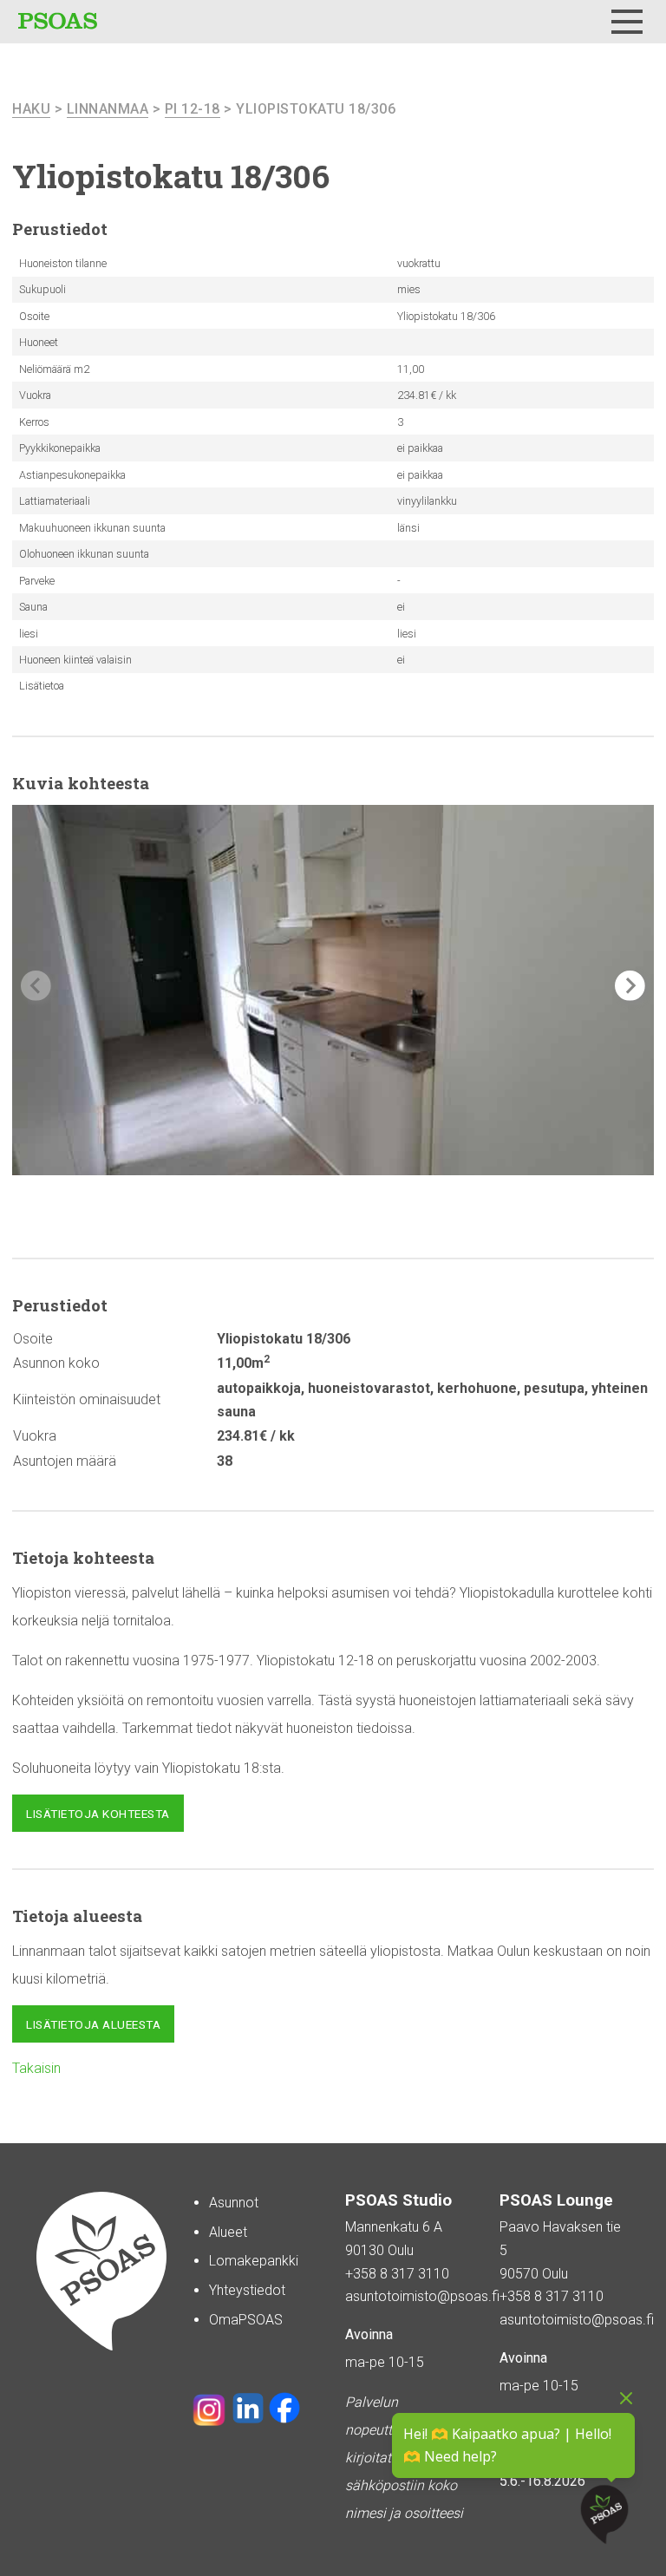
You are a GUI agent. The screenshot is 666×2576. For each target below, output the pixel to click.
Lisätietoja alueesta (93, 2024)
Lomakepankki (254, 2261)
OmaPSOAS (246, 2320)
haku (31, 109)
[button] (630, 986)
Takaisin (36, 2068)
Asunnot (234, 2203)
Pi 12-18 (193, 109)
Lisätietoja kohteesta (98, 1814)
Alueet (228, 2232)
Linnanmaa (108, 109)
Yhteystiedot (247, 2290)
